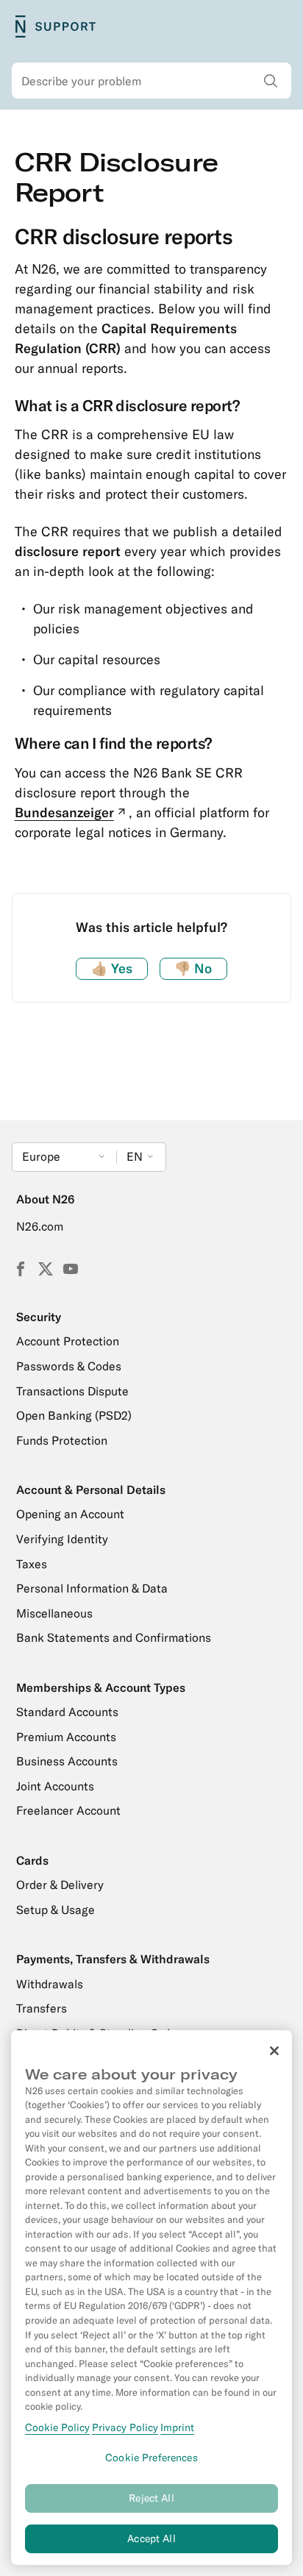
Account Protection (68, 1341)
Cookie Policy (57, 2427)
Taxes (32, 1564)
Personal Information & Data (92, 1588)
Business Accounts (67, 1761)
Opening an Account (70, 1514)
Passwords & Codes (69, 1366)
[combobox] (151, 81)
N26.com (40, 1226)
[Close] (274, 2051)
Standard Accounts (67, 1712)
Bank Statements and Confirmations (114, 1637)
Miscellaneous (54, 1613)
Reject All (151, 2498)
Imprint (177, 2427)
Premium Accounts (66, 1737)
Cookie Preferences (151, 2458)
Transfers (42, 2008)
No (193, 968)
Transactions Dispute (72, 1391)
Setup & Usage (56, 1910)
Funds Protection (62, 1440)
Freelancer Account (68, 1810)
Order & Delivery (60, 1885)
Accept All (151, 2538)
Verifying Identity (62, 1539)
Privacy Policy (125, 2427)
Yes (112, 968)
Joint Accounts (55, 1786)
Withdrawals (50, 1984)
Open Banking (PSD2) (74, 1415)
